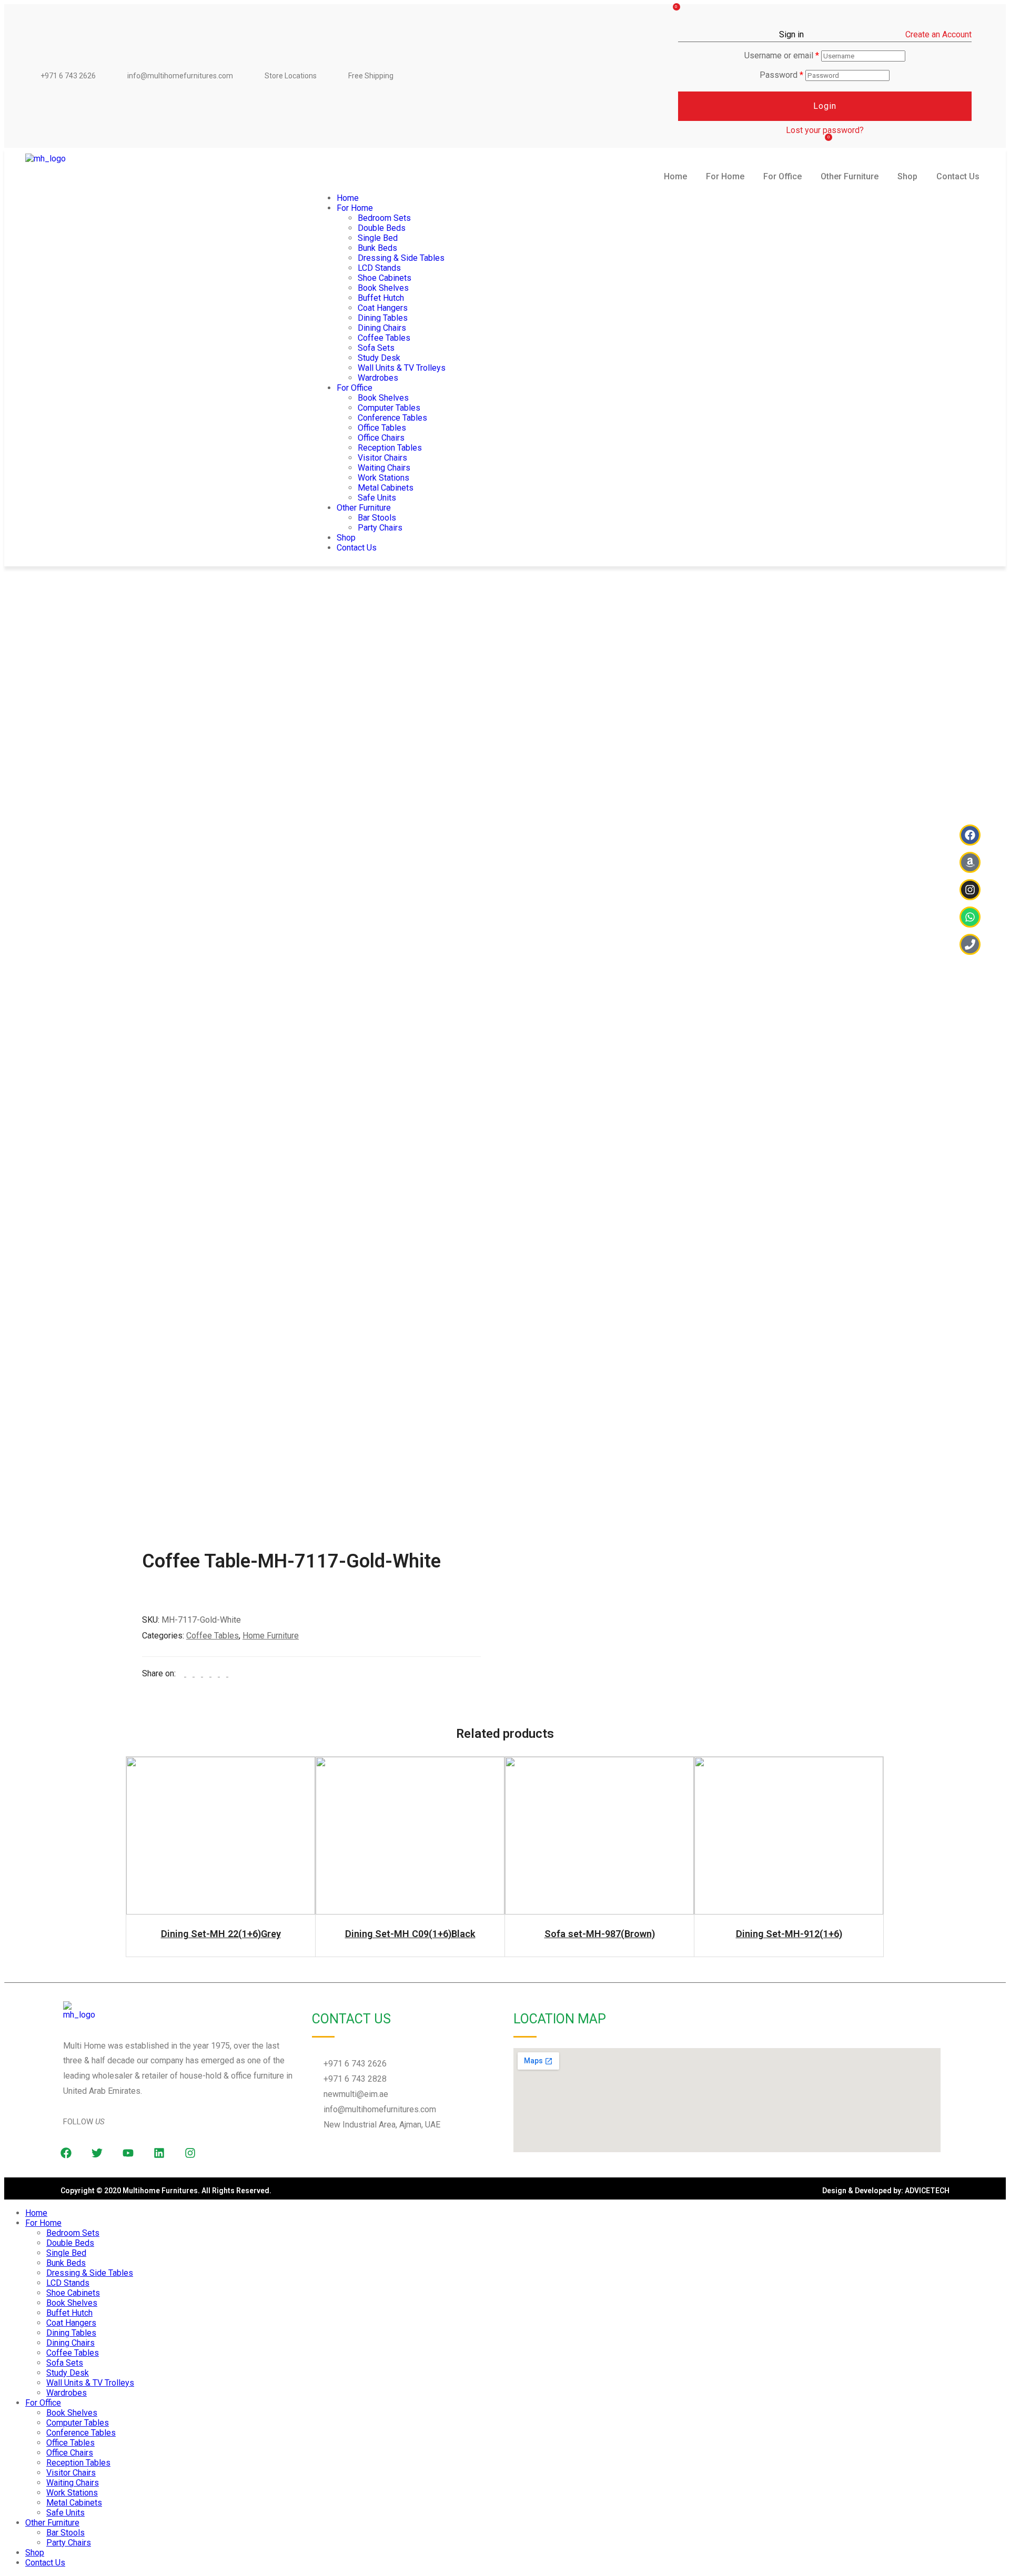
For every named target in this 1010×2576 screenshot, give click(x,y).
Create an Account (938, 34)
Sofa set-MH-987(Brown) (600, 1934)
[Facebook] (970, 835)
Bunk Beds (377, 248)
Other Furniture (850, 176)
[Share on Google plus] (216, 1673)
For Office (782, 176)
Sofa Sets (376, 348)
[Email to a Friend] (231, 1673)
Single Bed (378, 238)
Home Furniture (271, 1636)
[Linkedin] (159, 2153)
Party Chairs (380, 528)
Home (675, 176)
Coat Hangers (383, 308)
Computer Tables (389, 408)
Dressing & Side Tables (401, 258)
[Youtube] (128, 2153)
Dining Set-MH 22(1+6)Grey (221, 1934)
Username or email (782, 55)
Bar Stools (377, 518)
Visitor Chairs (382, 458)
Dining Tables (383, 318)
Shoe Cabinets (385, 278)
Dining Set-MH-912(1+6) (789, 1934)
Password (781, 75)
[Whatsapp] (970, 917)
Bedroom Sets (384, 218)
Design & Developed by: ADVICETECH (886, 2191)
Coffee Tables (384, 338)
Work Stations (383, 478)
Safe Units (377, 498)
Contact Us (958, 176)
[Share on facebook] (182, 1673)
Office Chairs (381, 438)
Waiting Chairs (384, 468)
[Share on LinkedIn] (199, 1673)
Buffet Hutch (381, 298)
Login (825, 106)
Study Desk (379, 358)
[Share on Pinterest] (224, 1673)
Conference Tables (392, 418)
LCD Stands (379, 268)
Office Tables (382, 428)
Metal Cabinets (386, 488)
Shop (907, 176)
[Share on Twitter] (190, 1673)
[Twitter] (97, 2153)
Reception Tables (390, 448)
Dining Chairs (382, 328)
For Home (725, 176)
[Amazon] (970, 862)
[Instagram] (190, 2153)
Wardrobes (378, 378)
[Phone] (970, 944)
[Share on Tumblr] (207, 1673)
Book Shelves (383, 288)
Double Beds (382, 228)
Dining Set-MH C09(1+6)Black (410, 1934)
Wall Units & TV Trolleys (402, 368)
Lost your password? (825, 130)
